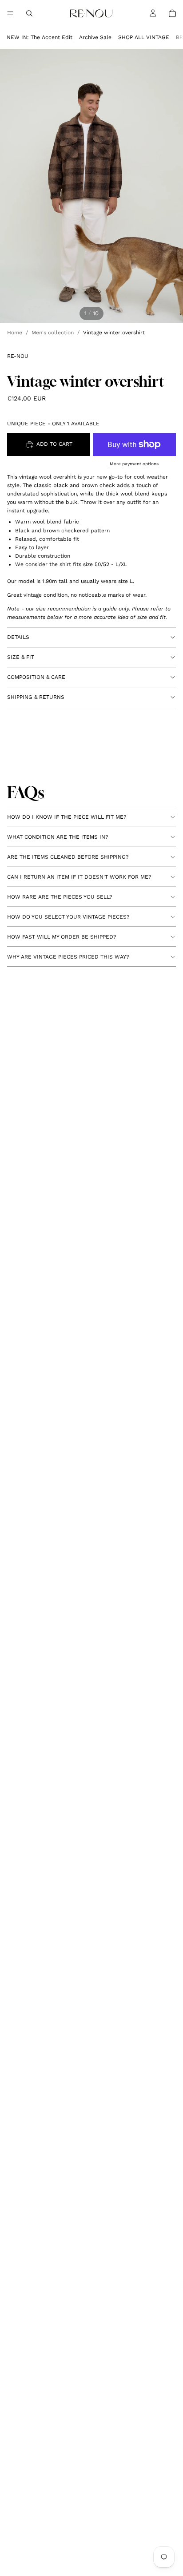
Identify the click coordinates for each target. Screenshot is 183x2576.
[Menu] (10, 13)
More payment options (134, 464)
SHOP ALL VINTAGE (144, 37)
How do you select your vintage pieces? (68, 917)
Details (18, 637)
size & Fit (21, 657)
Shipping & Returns (36, 697)
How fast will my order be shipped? (62, 937)
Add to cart (54, 444)
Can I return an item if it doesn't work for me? (79, 877)
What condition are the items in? (58, 837)
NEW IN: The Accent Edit (40, 37)
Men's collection (53, 333)
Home (15, 333)
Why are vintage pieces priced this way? (68, 957)
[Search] (29, 13)
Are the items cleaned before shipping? (68, 857)
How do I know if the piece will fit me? (67, 817)
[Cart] (172, 13)
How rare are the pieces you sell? (60, 897)
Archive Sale (95, 37)
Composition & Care (36, 677)
